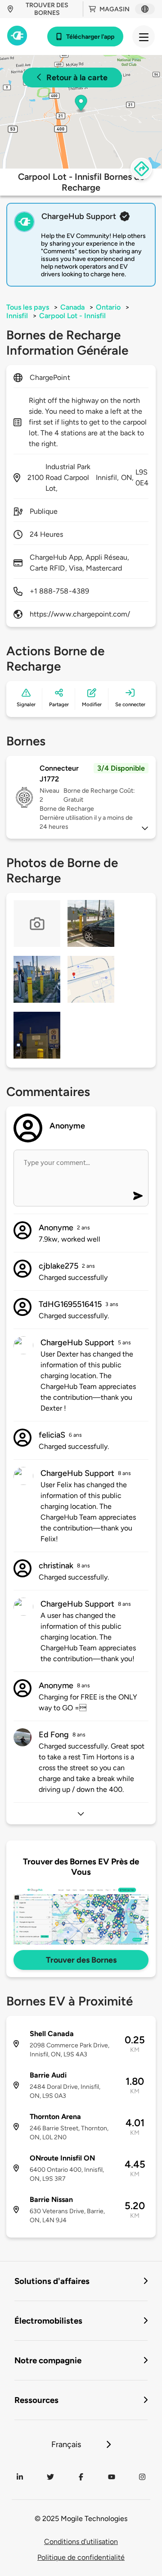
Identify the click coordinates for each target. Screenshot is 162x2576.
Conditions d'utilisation (81, 2542)
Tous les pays (28, 307)
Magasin (115, 9)
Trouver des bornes (47, 9)
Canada (72, 307)
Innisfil (17, 316)
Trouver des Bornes (81, 1960)
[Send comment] (138, 1196)
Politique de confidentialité (81, 2557)
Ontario (108, 307)
